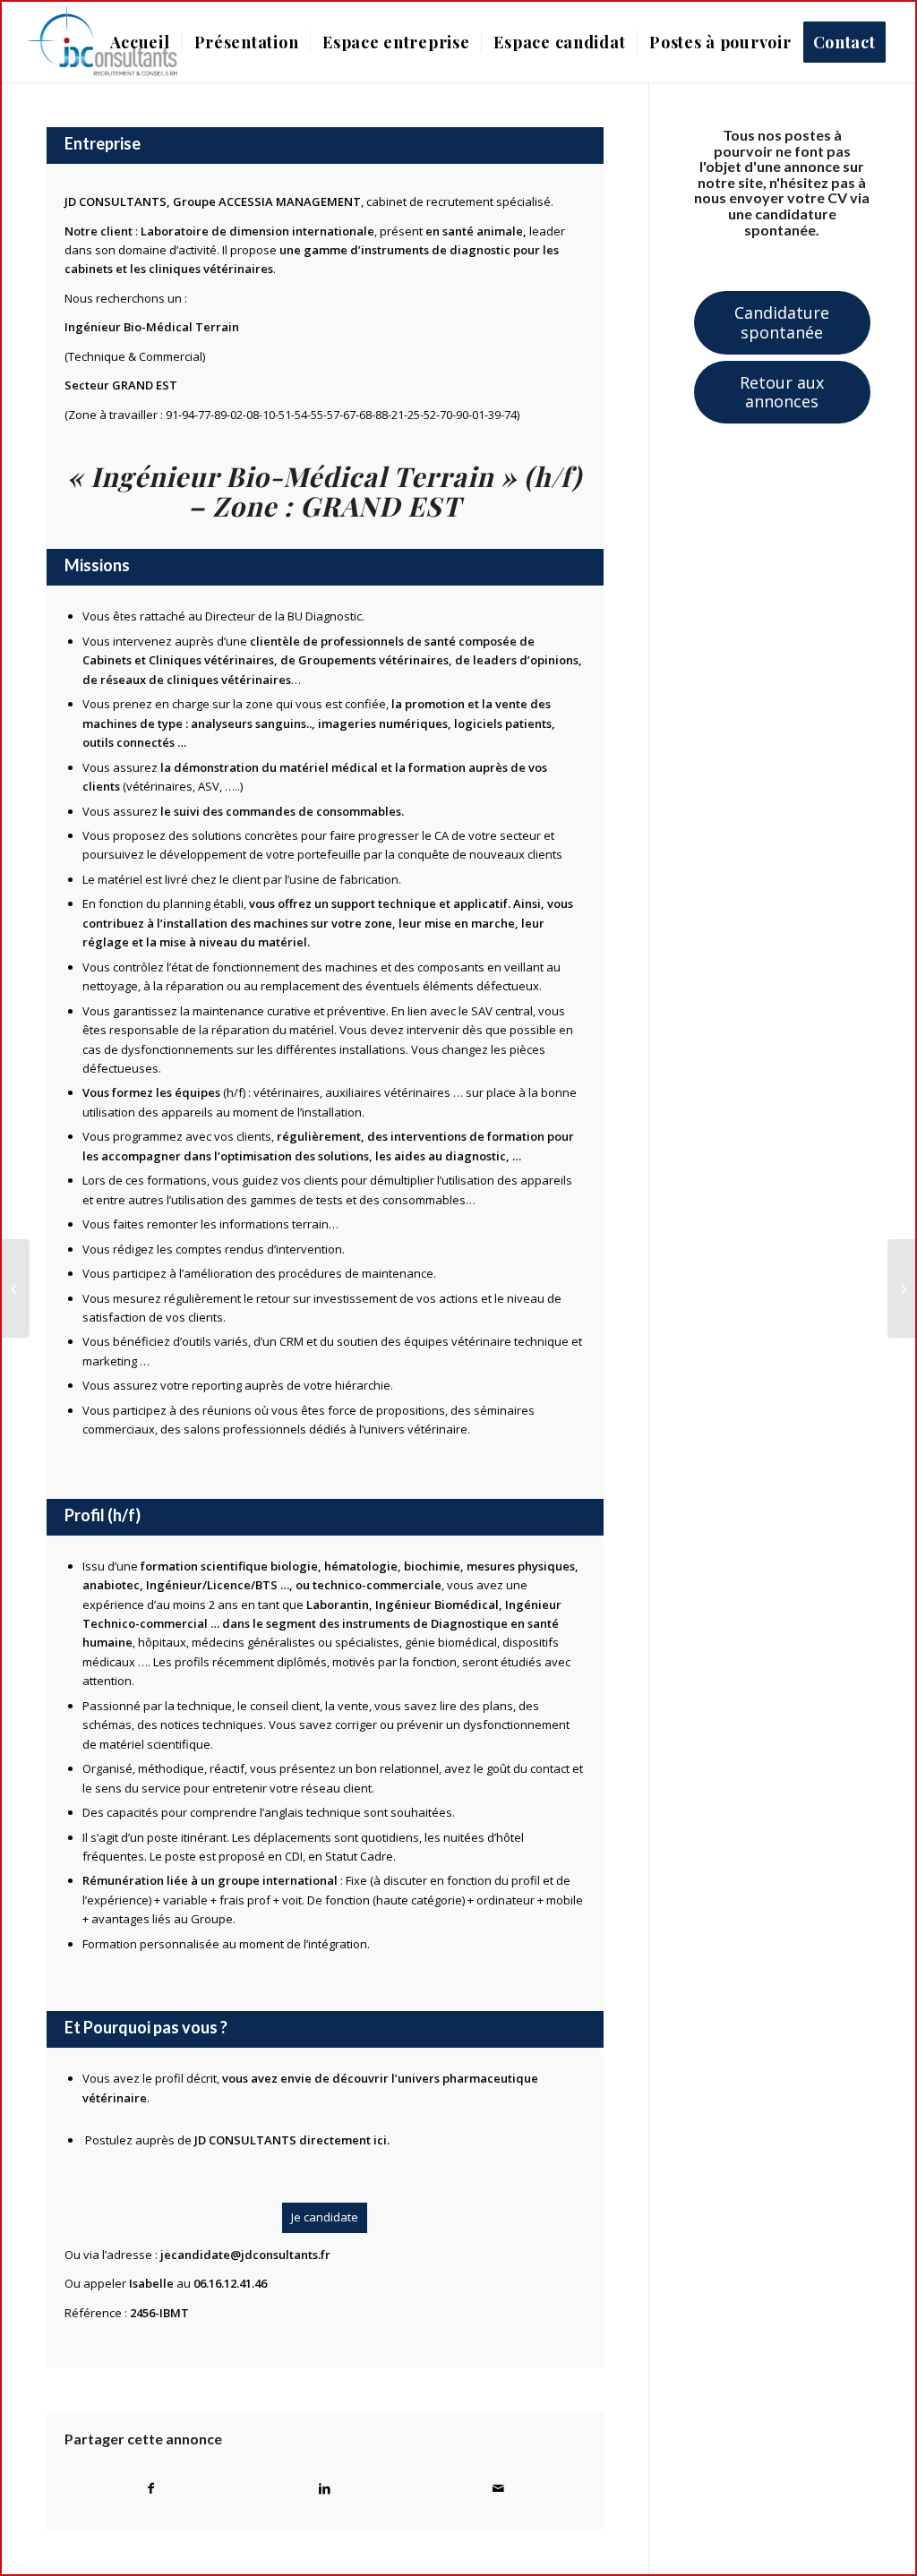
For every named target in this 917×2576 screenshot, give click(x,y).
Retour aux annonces (782, 392)
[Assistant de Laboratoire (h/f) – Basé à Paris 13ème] (16, 1288)
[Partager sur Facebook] (151, 2488)
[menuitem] (140, 42)
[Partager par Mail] (499, 2488)
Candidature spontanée (782, 322)
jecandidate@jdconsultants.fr (245, 2255)
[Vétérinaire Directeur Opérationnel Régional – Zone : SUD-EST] (901, 1288)
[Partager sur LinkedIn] (325, 2488)
